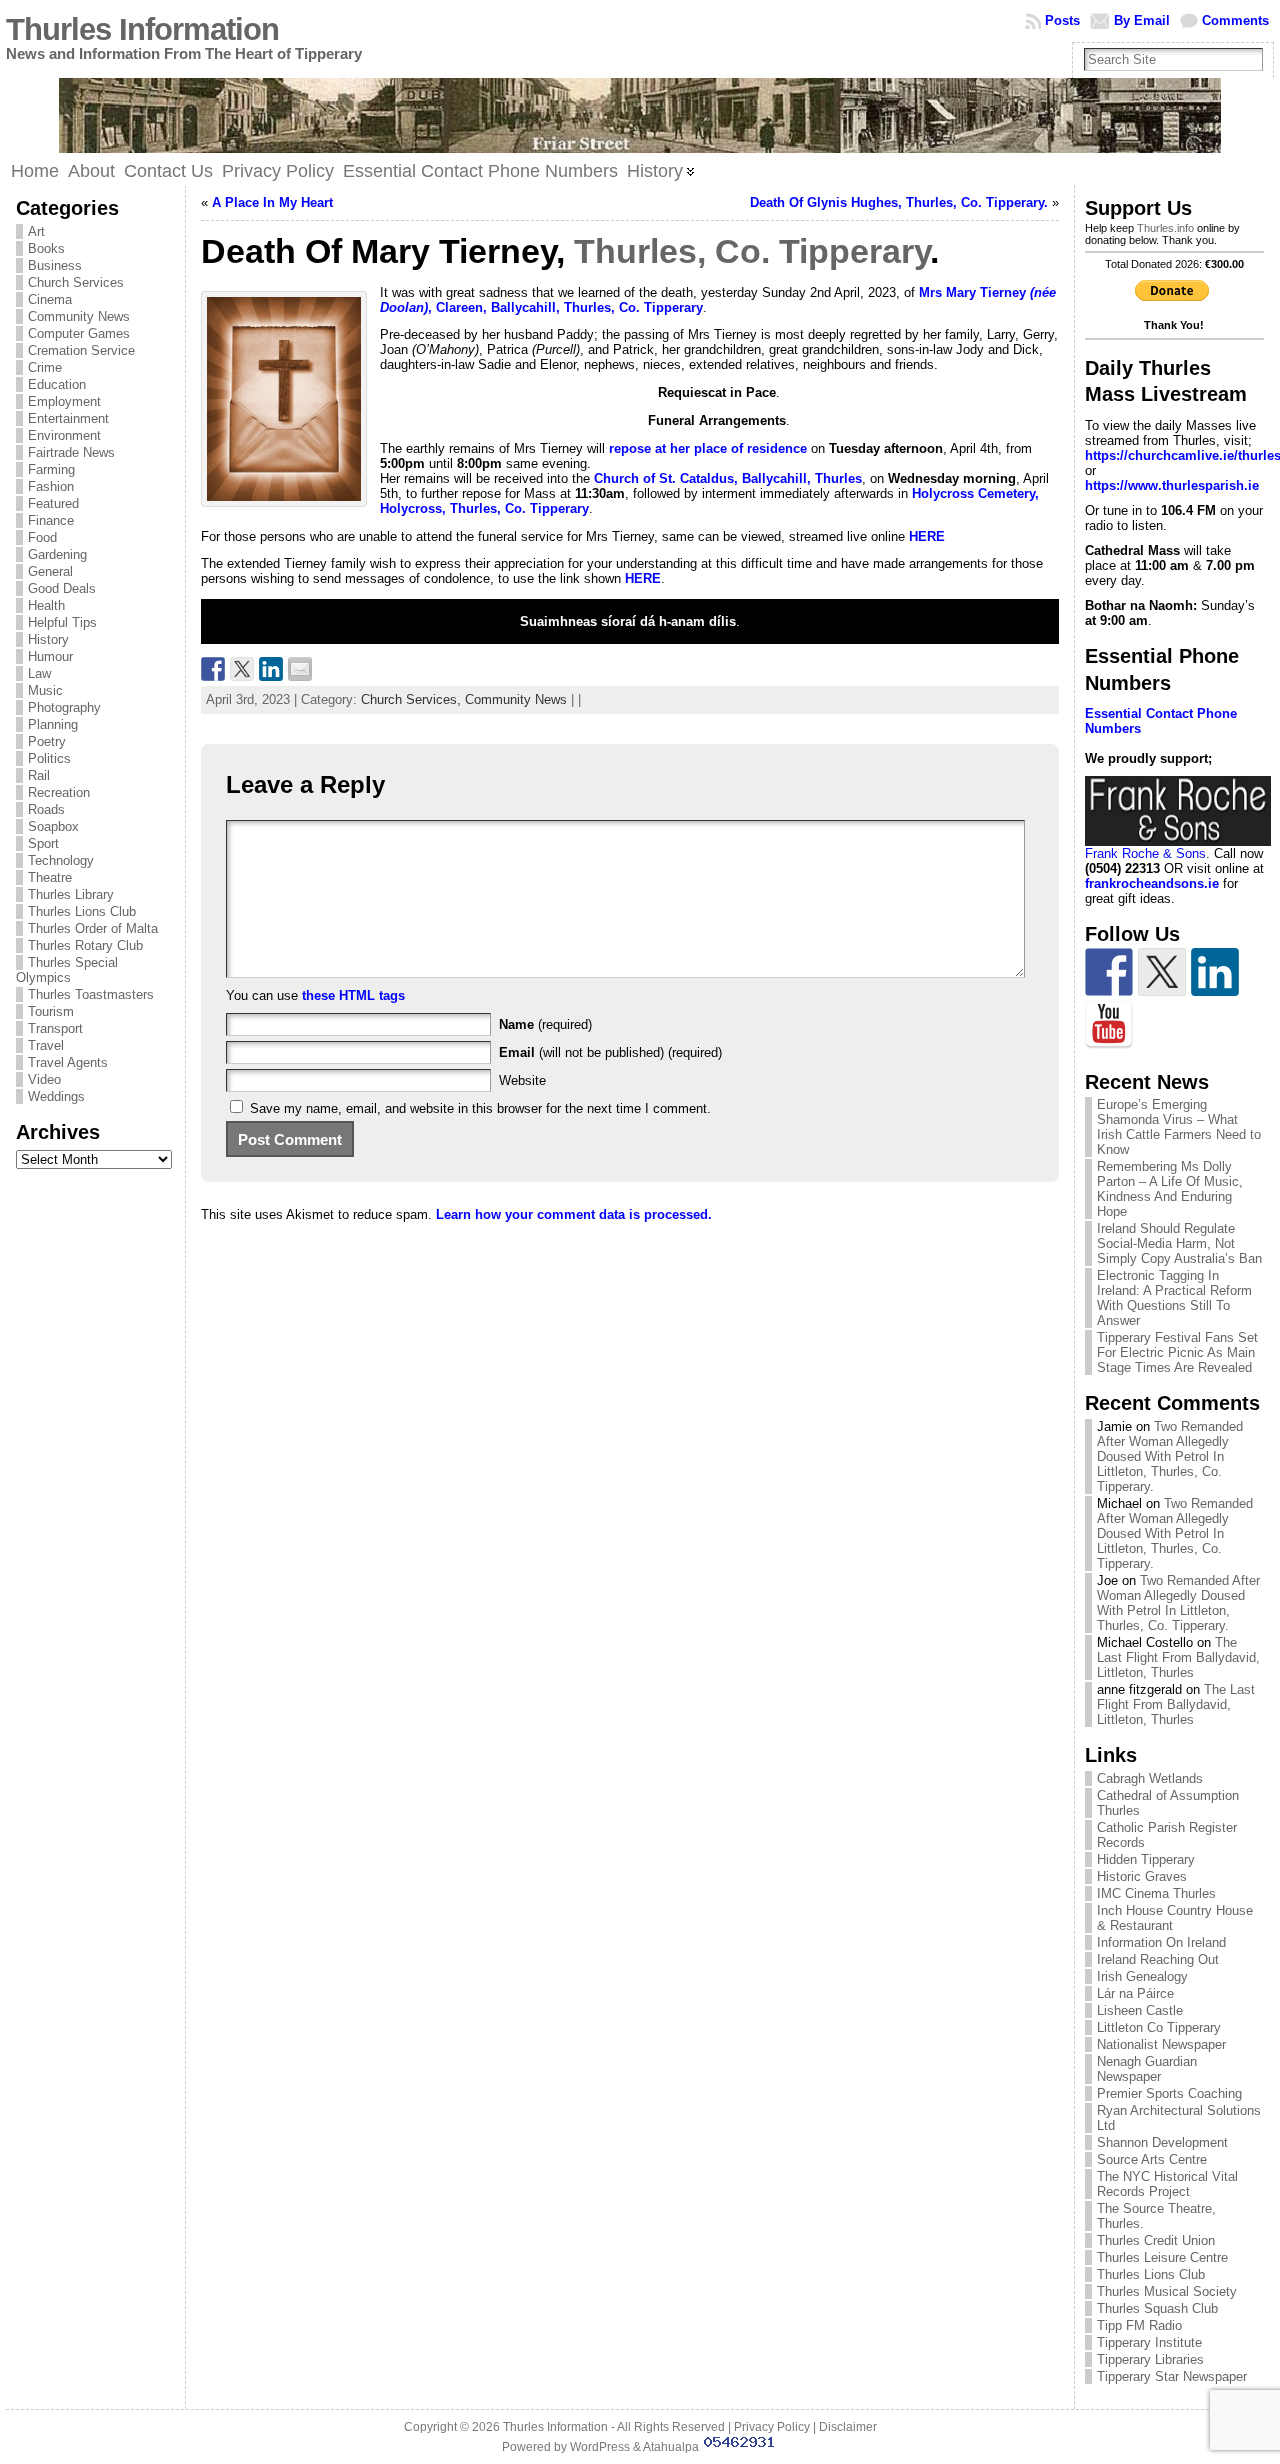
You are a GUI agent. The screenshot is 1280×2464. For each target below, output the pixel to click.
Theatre (50, 877)
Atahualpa (671, 2447)
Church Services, (413, 699)
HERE (927, 536)
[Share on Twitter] (242, 669)
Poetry (47, 741)
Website (522, 1080)
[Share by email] (300, 669)
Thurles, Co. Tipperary (752, 251)
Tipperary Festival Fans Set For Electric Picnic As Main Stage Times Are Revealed (1177, 1352)
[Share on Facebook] (213, 669)
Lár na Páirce (1135, 1993)
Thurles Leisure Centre (1162, 2257)
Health (46, 605)
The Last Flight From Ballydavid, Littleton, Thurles (1178, 1657)
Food (42, 537)
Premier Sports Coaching (1169, 2093)
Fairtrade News (71, 452)
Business (55, 265)
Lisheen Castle (1140, 2010)
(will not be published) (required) (610, 1052)
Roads (46, 809)
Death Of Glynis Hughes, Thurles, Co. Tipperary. (899, 202)
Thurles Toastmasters (91, 994)
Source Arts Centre (1152, 2159)
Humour (50, 656)
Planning (53, 724)
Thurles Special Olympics (67, 970)
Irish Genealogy (1142, 1976)
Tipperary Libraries (1150, 2359)
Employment (64, 401)
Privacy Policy (772, 2427)
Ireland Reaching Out (1158, 1959)
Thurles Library (71, 894)
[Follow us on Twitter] (1162, 972)
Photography (64, 707)
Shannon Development (1162, 2142)
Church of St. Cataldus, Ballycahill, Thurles (728, 478)
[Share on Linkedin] (271, 669)
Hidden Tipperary (1146, 1859)
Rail (39, 775)
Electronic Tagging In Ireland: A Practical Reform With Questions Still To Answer (1174, 1298)
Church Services (76, 282)
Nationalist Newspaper (1161, 2044)
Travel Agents (68, 1062)
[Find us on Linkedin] (1215, 972)
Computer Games (79, 333)
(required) (545, 1024)
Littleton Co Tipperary (1159, 2027)
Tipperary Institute (1149, 2342)
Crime (45, 367)
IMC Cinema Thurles (1156, 1893)
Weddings (56, 1096)
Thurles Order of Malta (93, 928)
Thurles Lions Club (82, 911)
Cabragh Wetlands (1150, 1778)
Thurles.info (1165, 228)
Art (36, 231)
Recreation (59, 792)
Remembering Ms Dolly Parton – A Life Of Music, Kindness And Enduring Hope (1170, 1189)
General (50, 571)
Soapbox (53, 826)
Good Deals (62, 588)
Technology (61, 860)
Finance (51, 520)
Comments (1235, 20)
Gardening (57, 554)
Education (57, 384)
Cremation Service (81, 350)
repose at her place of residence (708, 448)
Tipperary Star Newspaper (1172, 2376)
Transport (55, 1028)
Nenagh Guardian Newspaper (1147, 2069)
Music (45, 690)
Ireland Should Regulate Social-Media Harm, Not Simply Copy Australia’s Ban (1179, 1243)
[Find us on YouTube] (1109, 1025)
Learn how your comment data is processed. (574, 1214)
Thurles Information (142, 29)
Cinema (50, 299)
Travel (46, 1045)
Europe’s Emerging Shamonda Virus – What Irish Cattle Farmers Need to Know (1179, 1127)
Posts (1062, 20)
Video (44, 1079)
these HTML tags (353, 995)
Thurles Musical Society (1167, 2291)
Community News (79, 316)
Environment (64, 435)
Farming (51, 469)
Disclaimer (848, 2427)
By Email (1142, 20)
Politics (49, 758)
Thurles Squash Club (1157, 2308)
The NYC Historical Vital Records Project (1167, 2184)
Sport (43, 843)
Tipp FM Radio (1139, 2325)
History (48, 639)
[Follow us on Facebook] (1109, 972)
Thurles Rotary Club (85, 945)
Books (46, 248)
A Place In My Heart (272, 202)
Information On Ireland (1161, 1942)
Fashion (51, 486)
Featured (53, 503)
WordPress (600, 2447)
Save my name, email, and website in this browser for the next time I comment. (480, 1108)
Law (39, 673)
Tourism (51, 1011)
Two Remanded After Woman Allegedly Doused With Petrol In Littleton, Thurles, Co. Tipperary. (1170, 1456)
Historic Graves (1142, 1876)
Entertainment (68, 418)
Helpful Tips (62, 622)
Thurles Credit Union (1156, 2240)
